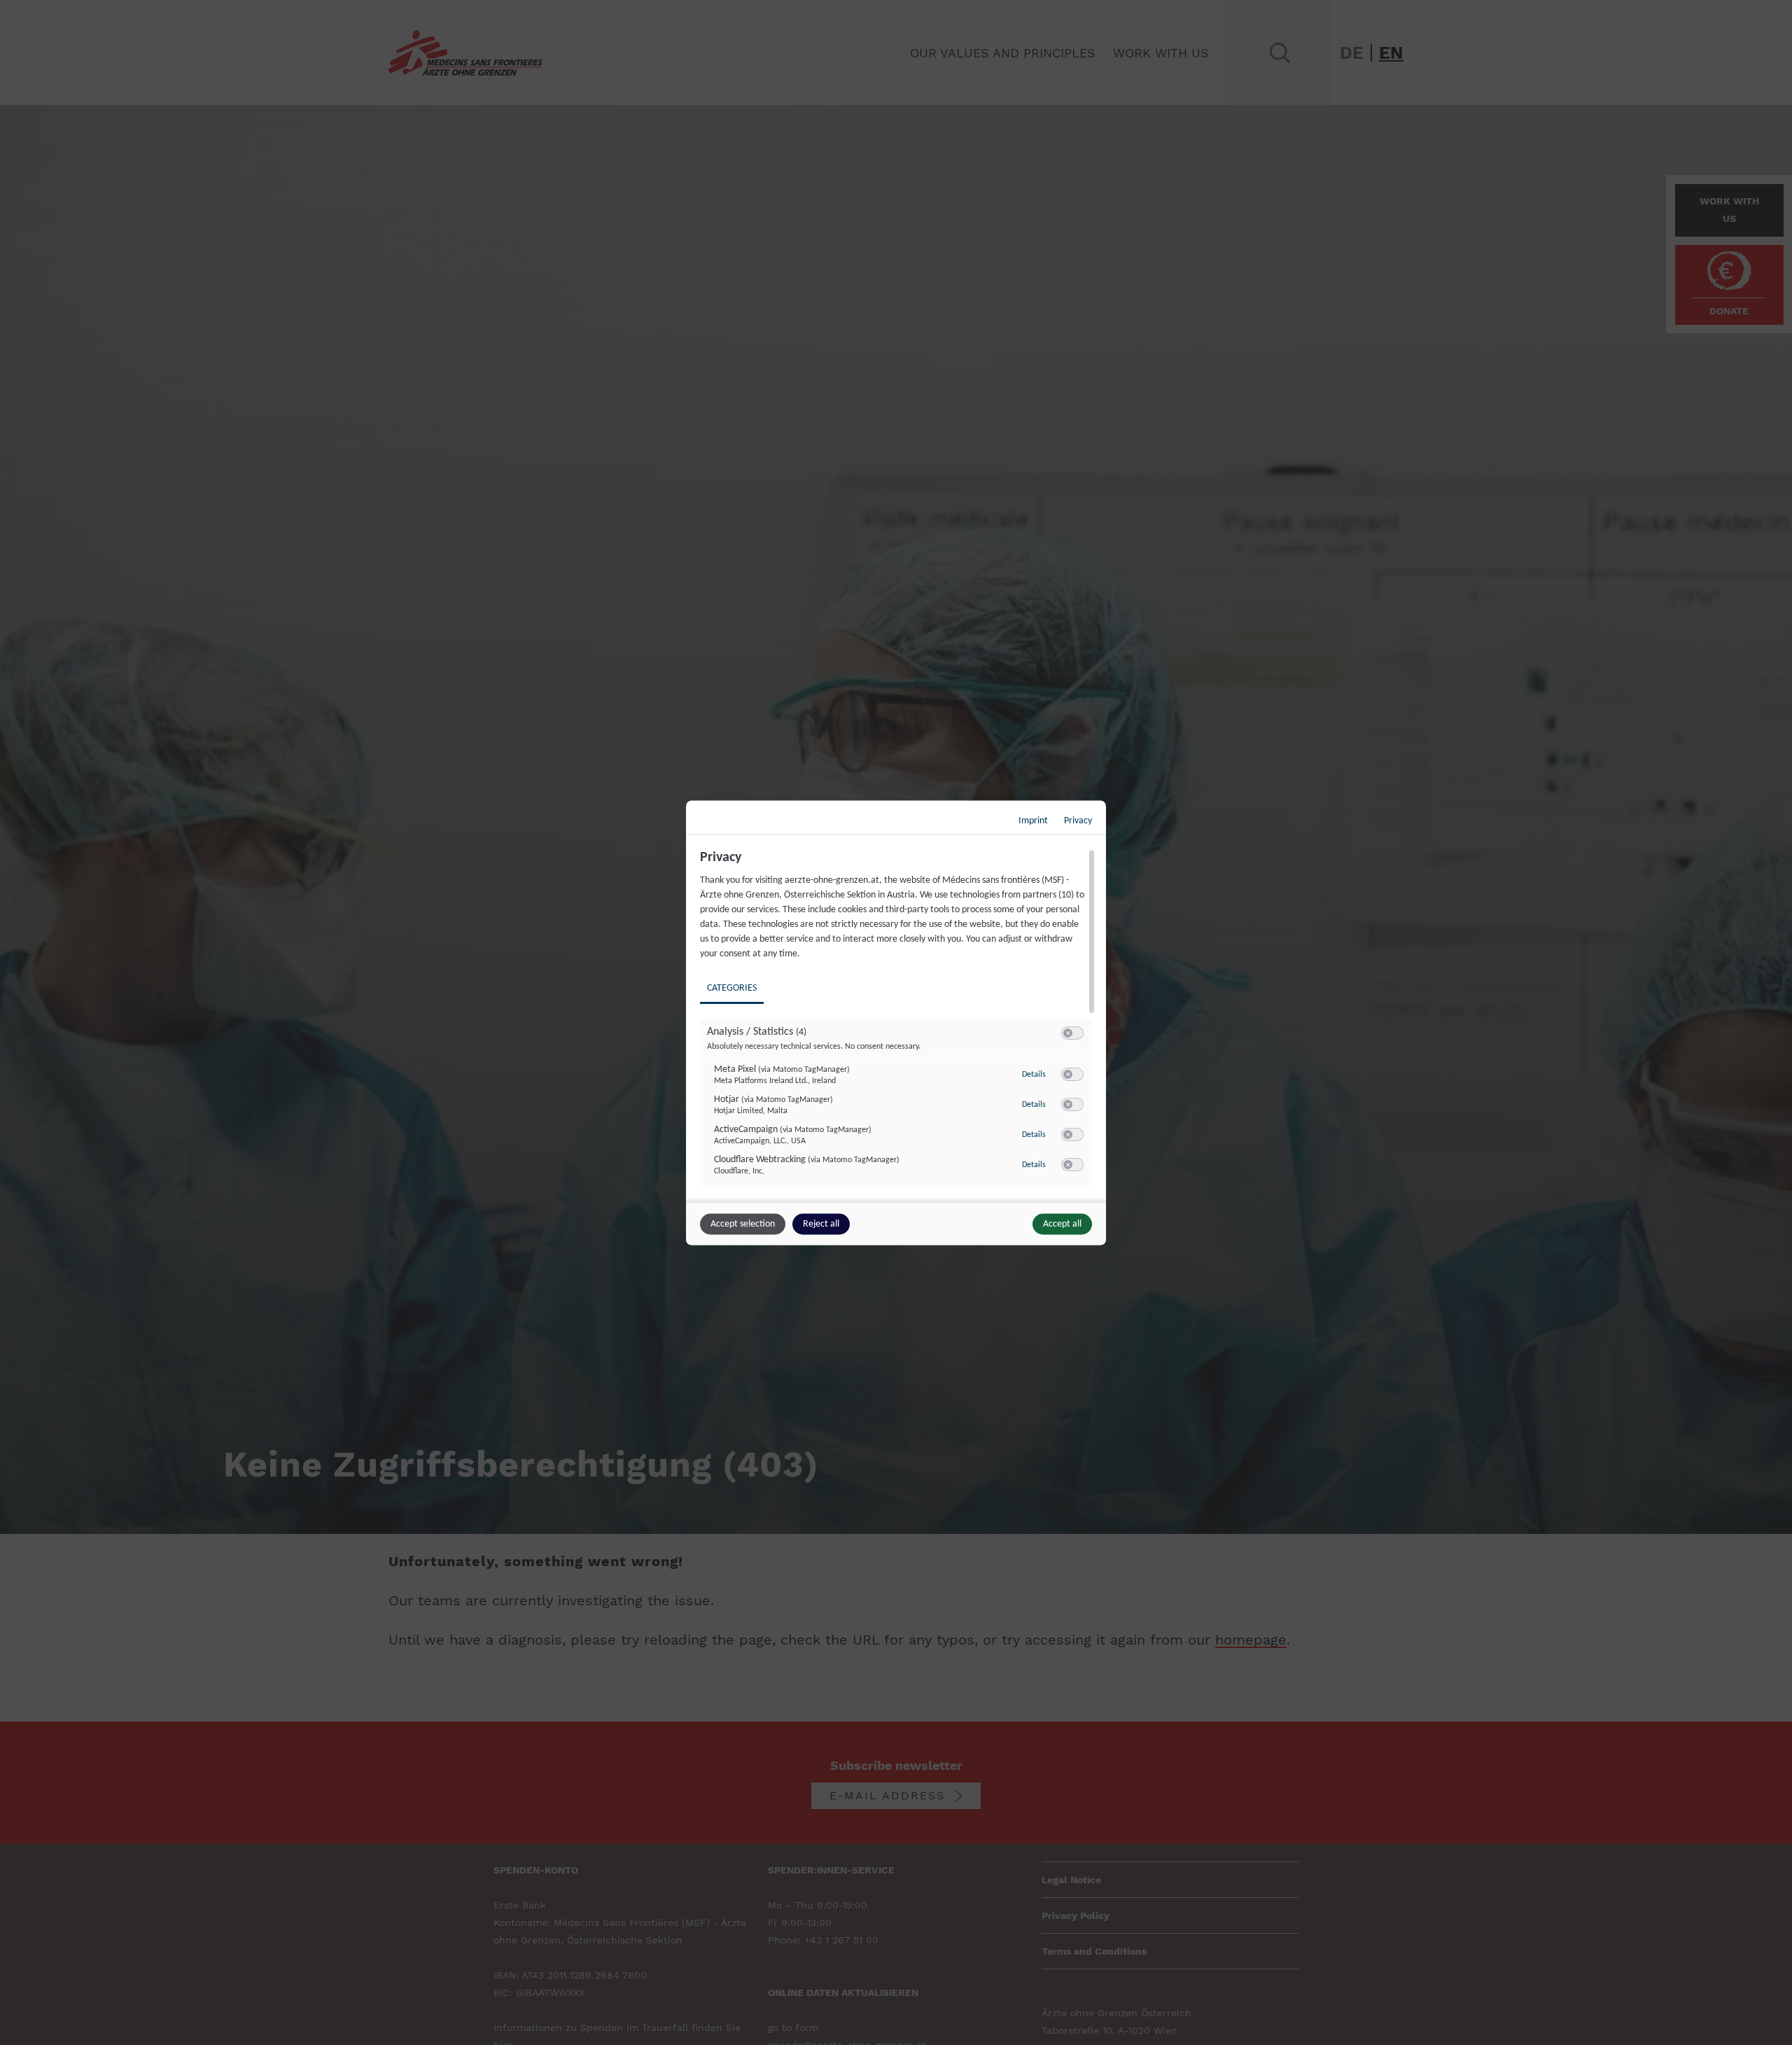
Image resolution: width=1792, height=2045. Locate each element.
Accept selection (743, 1223)
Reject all (821, 1223)
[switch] (1072, 1033)
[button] (1068, 1032)
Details (1034, 1075)
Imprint (1033, 820)
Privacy (1078, 820)
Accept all (1062, 1223)
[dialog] (896, 1022)
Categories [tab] (732, 987)
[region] (898, 1024)
